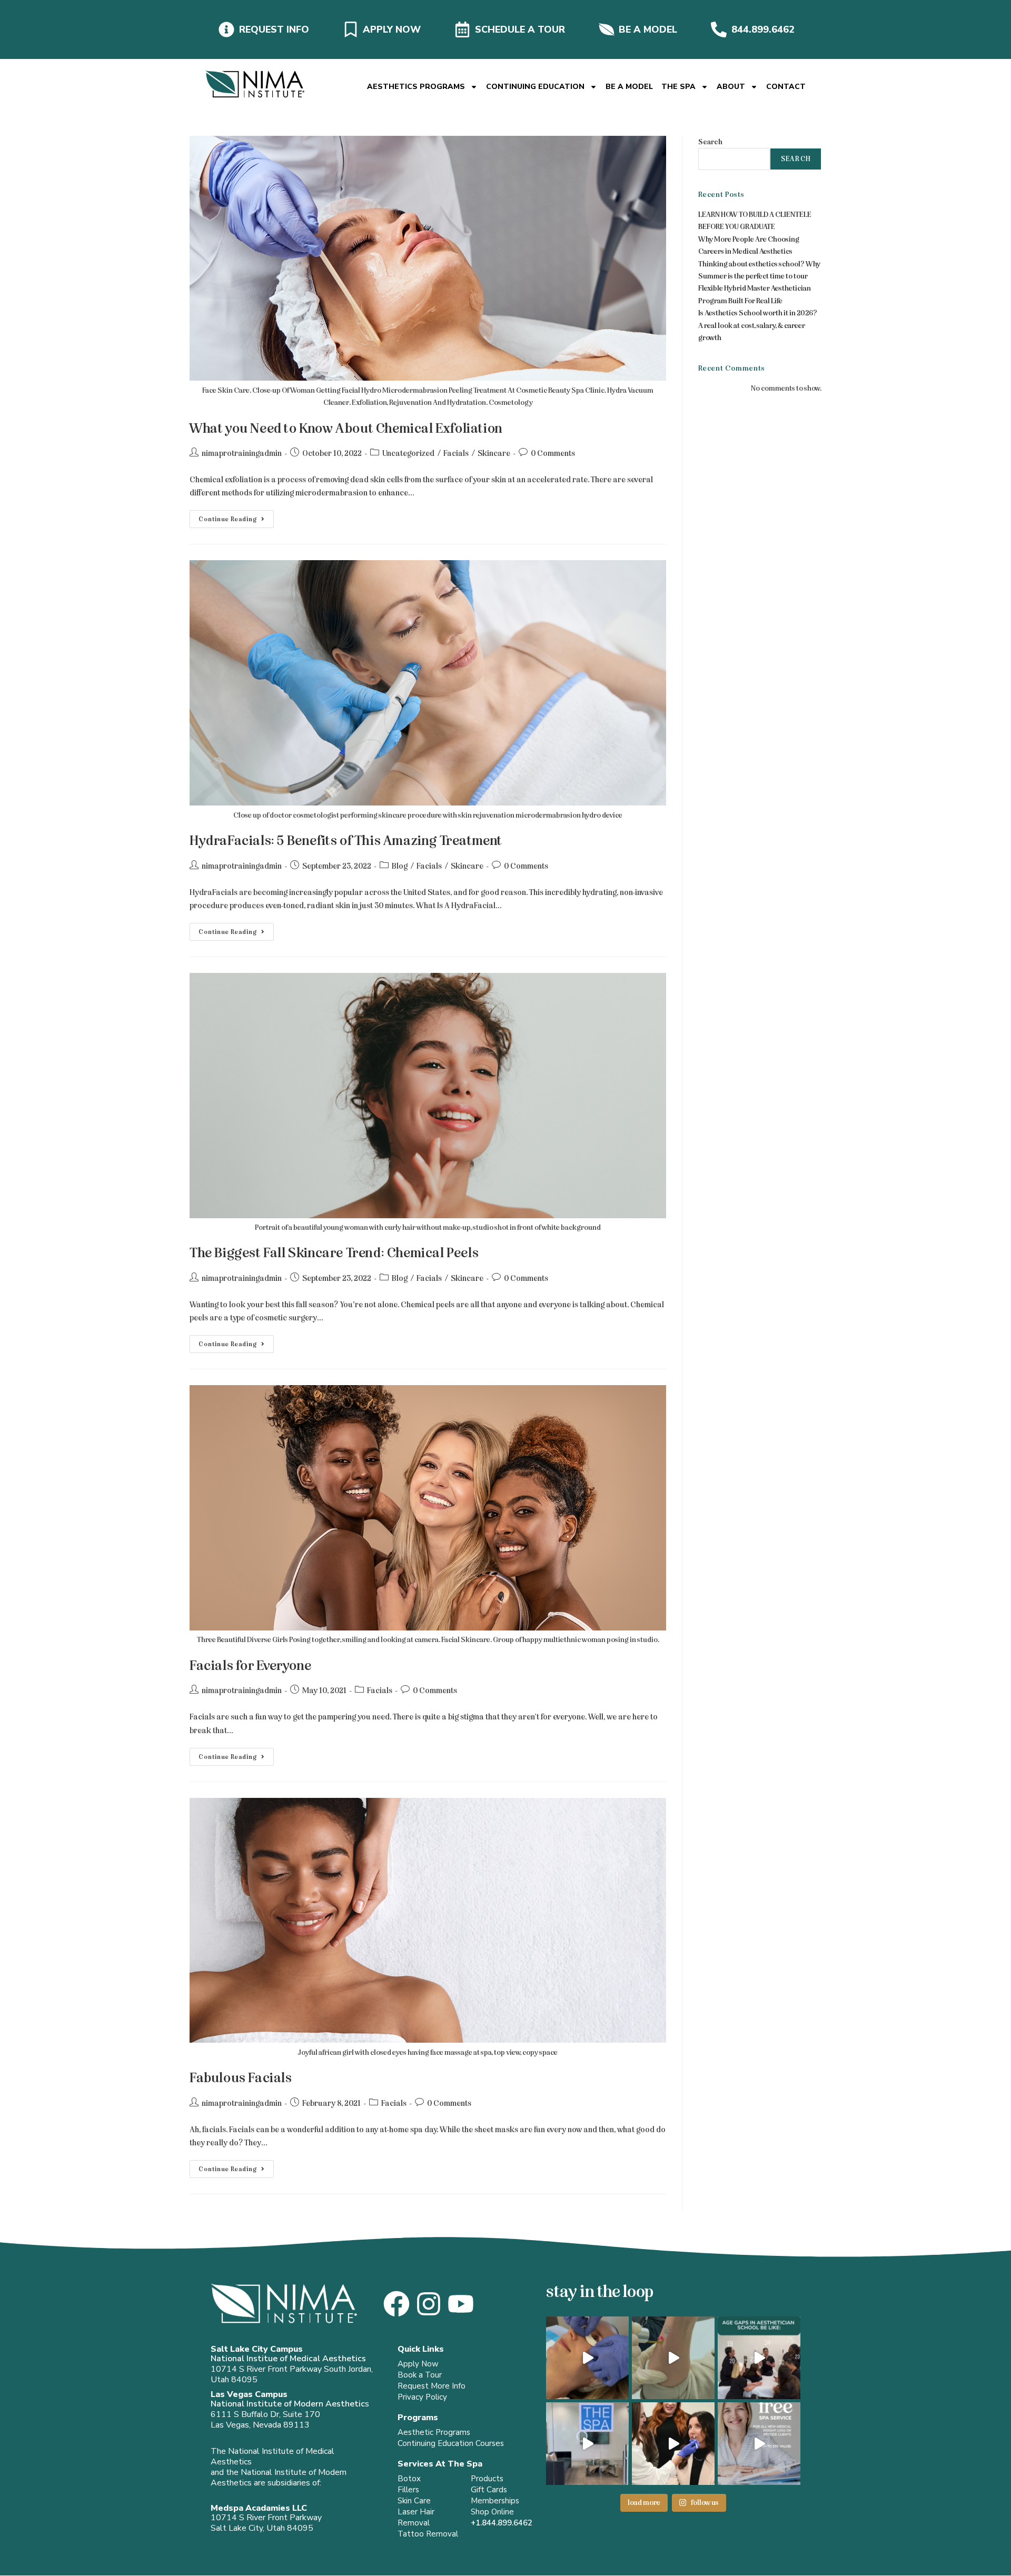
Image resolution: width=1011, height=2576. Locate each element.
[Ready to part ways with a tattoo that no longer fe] (673, 2358)
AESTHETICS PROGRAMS (416, 87)
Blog (400, 866)
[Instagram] (429, 2304)
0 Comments (553, 453)
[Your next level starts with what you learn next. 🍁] (673, 2444)
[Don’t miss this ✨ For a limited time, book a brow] (587, 2358)
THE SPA (678, 87)
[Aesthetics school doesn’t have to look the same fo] (759, 2358)
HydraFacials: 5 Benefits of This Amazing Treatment (346, 841)
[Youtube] (461, 2304)
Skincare (494, 453)
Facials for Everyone (251, 1665)
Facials (456, 453)
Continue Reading (236, 516)
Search (710, 142)
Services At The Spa (440, 2464)
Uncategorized (408, 453)
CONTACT (786, 87)
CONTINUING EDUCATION (535, 87)
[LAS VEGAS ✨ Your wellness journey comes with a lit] (759, 2444)
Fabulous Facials (241, 2078)
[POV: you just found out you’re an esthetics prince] (587, 2444)
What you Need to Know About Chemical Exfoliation (346, 428)
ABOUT (731, 87)
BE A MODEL (629, 87)
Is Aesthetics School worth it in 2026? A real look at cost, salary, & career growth (758, 325)
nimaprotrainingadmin (242, 453)
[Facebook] (397, 2304)
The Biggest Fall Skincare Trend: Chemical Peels (334, 1253)
